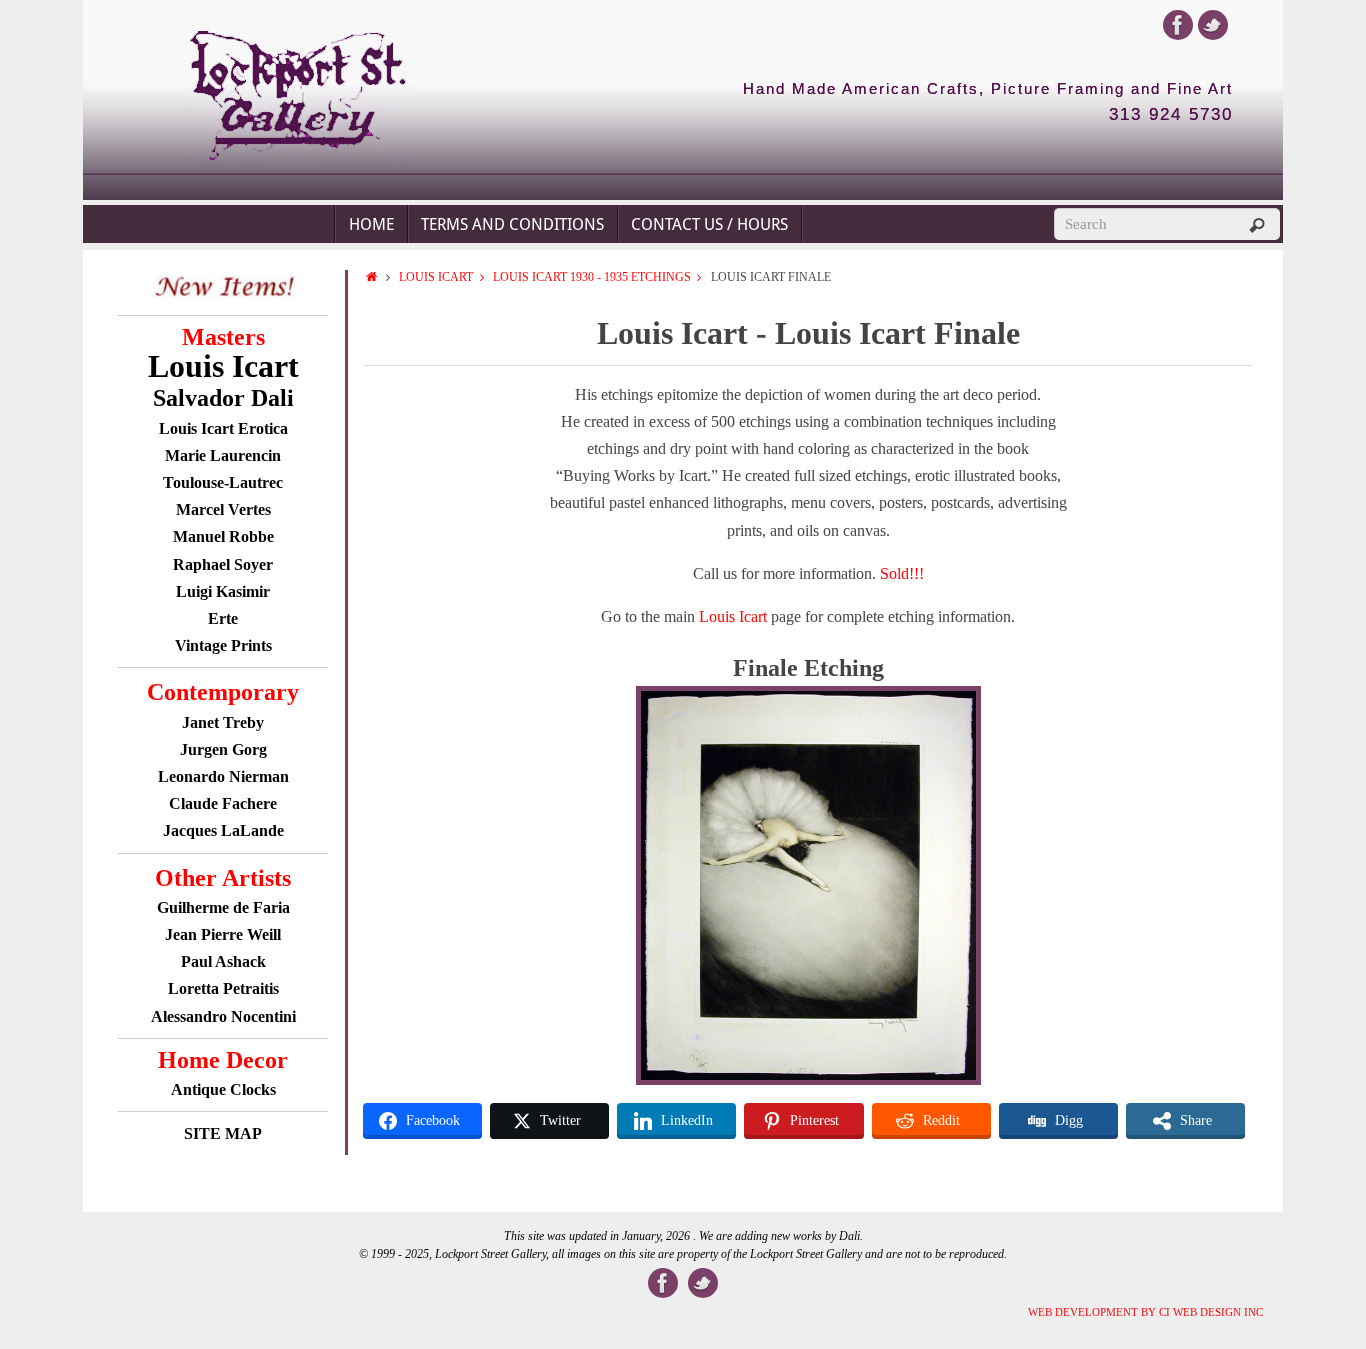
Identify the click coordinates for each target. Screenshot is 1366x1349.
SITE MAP (223, 1133)
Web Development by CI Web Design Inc (1145, 1312)
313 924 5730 (1171, 115)
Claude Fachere (223, 803)
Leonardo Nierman (223, 776)
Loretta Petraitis (223, 988)
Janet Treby (223, 722)
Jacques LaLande (223, 830)
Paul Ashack (223, 961)
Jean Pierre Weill (223, 934)
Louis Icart (436, 277)
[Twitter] (1213, 25)
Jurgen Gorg (223, 749)
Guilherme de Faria (223, 907)
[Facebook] (1178, 25)
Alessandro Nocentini (223, 1016)
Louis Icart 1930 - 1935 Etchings (592, 277)
